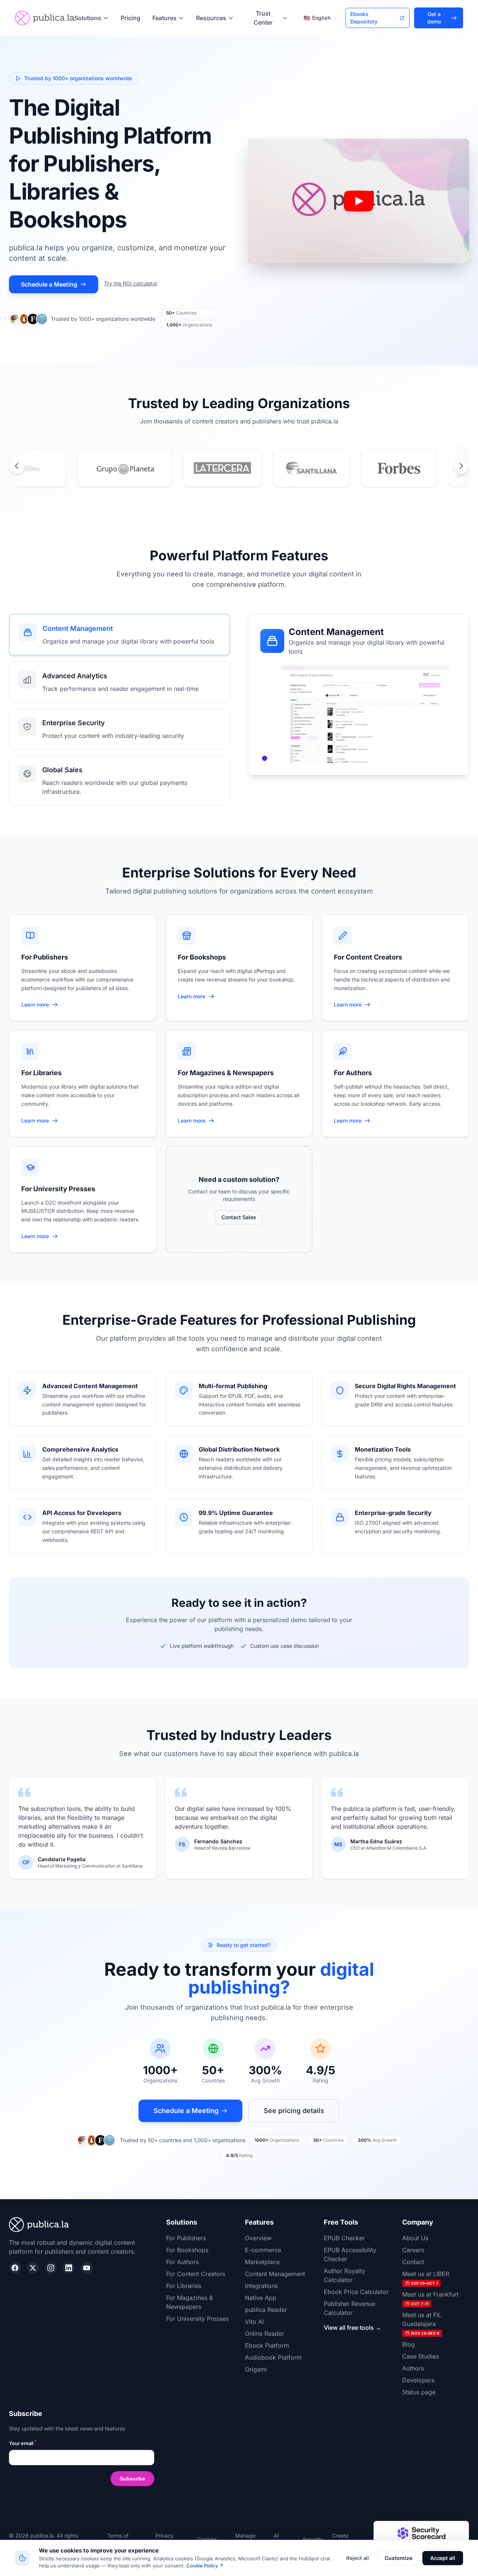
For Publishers (186, 2238)
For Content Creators (196, 2274)
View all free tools (353, 2328)
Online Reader (265, 2334)
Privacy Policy (164, 2539)
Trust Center (263, 18)
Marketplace (262, 2262)
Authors (413, 2368)
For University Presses (197, 2319)
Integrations (261, 2286)
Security (313, 2539)
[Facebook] (15, 2268)
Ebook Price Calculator (356, 2292)
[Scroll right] (461, 466)
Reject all (358, 2558)
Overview (258, 2238)
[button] (358, 201)
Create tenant (340, 2539)
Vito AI (254, 2322)
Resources (211, 18)
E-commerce (263, 2250)
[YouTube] (87, 2268)
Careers (413, 2250)
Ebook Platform (267, 2345)
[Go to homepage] (45, 18)
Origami (256, 2369)
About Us (415, 2238)
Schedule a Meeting (49, 284)
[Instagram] (51, 2268)
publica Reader (266, 2310)
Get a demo (434, 18)
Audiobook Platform (273, 2357)
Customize (398, 2558)
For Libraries (184, 2286)
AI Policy (281, 2539)
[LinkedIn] (69, 2268)
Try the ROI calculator (131, 283)
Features (164, 18)
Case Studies (420, 2356)
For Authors (182, 2262)
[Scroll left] (17, 466)
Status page (419, 2392)
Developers (418, 2380)
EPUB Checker (344, 2238)
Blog (409, 2344)
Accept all (443, 2558)
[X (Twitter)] (33, 2268)
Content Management (275, 2274)
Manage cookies (245, 2539)
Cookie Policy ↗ (205, 2566)
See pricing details (294, 2111)
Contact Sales (239, 1217)
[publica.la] (82, 2225)
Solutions (88, 18)
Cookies (207, 2539)
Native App (261, 2298)
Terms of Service (118, 2539)
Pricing (131, 18)
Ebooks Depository (364, 18)
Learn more (40, 1005)
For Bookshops (187, 2250)
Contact (413, 2262)
